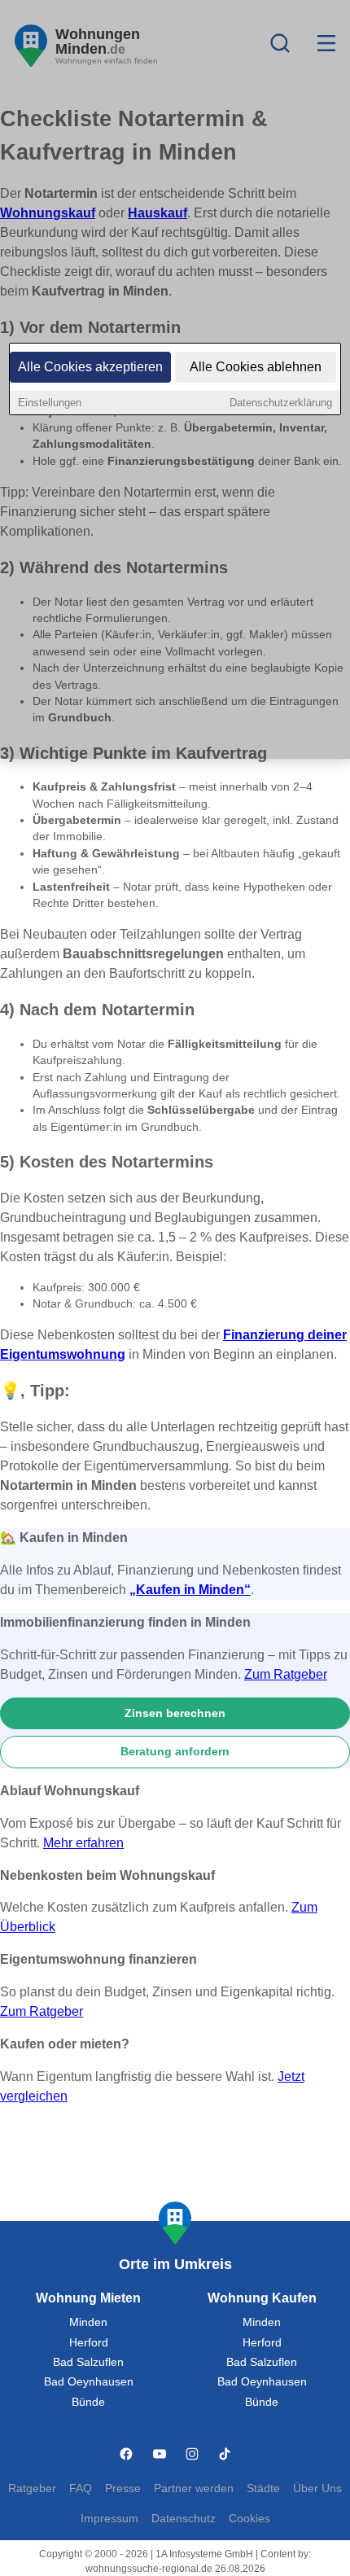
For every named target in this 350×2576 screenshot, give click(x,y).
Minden (88, 2322)
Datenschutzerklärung (281, 403)
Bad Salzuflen (88, 2362)
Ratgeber (32, 2488)
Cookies (249, 2519)
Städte (263, 2488)
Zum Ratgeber (286, 1674)
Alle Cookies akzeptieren (90, 367)
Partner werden (194, 2488)
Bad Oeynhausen (89, 2382)
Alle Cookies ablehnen (256, 367)
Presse (123, 2488)
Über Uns (317, 2488)
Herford (89, 2343)
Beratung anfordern (175, 1751)
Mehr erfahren (83, 1843)
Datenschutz (184, 2519)
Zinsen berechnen (175, 1713)
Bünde (88, 2402)
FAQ (81, 2488)
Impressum (109, 2519)
